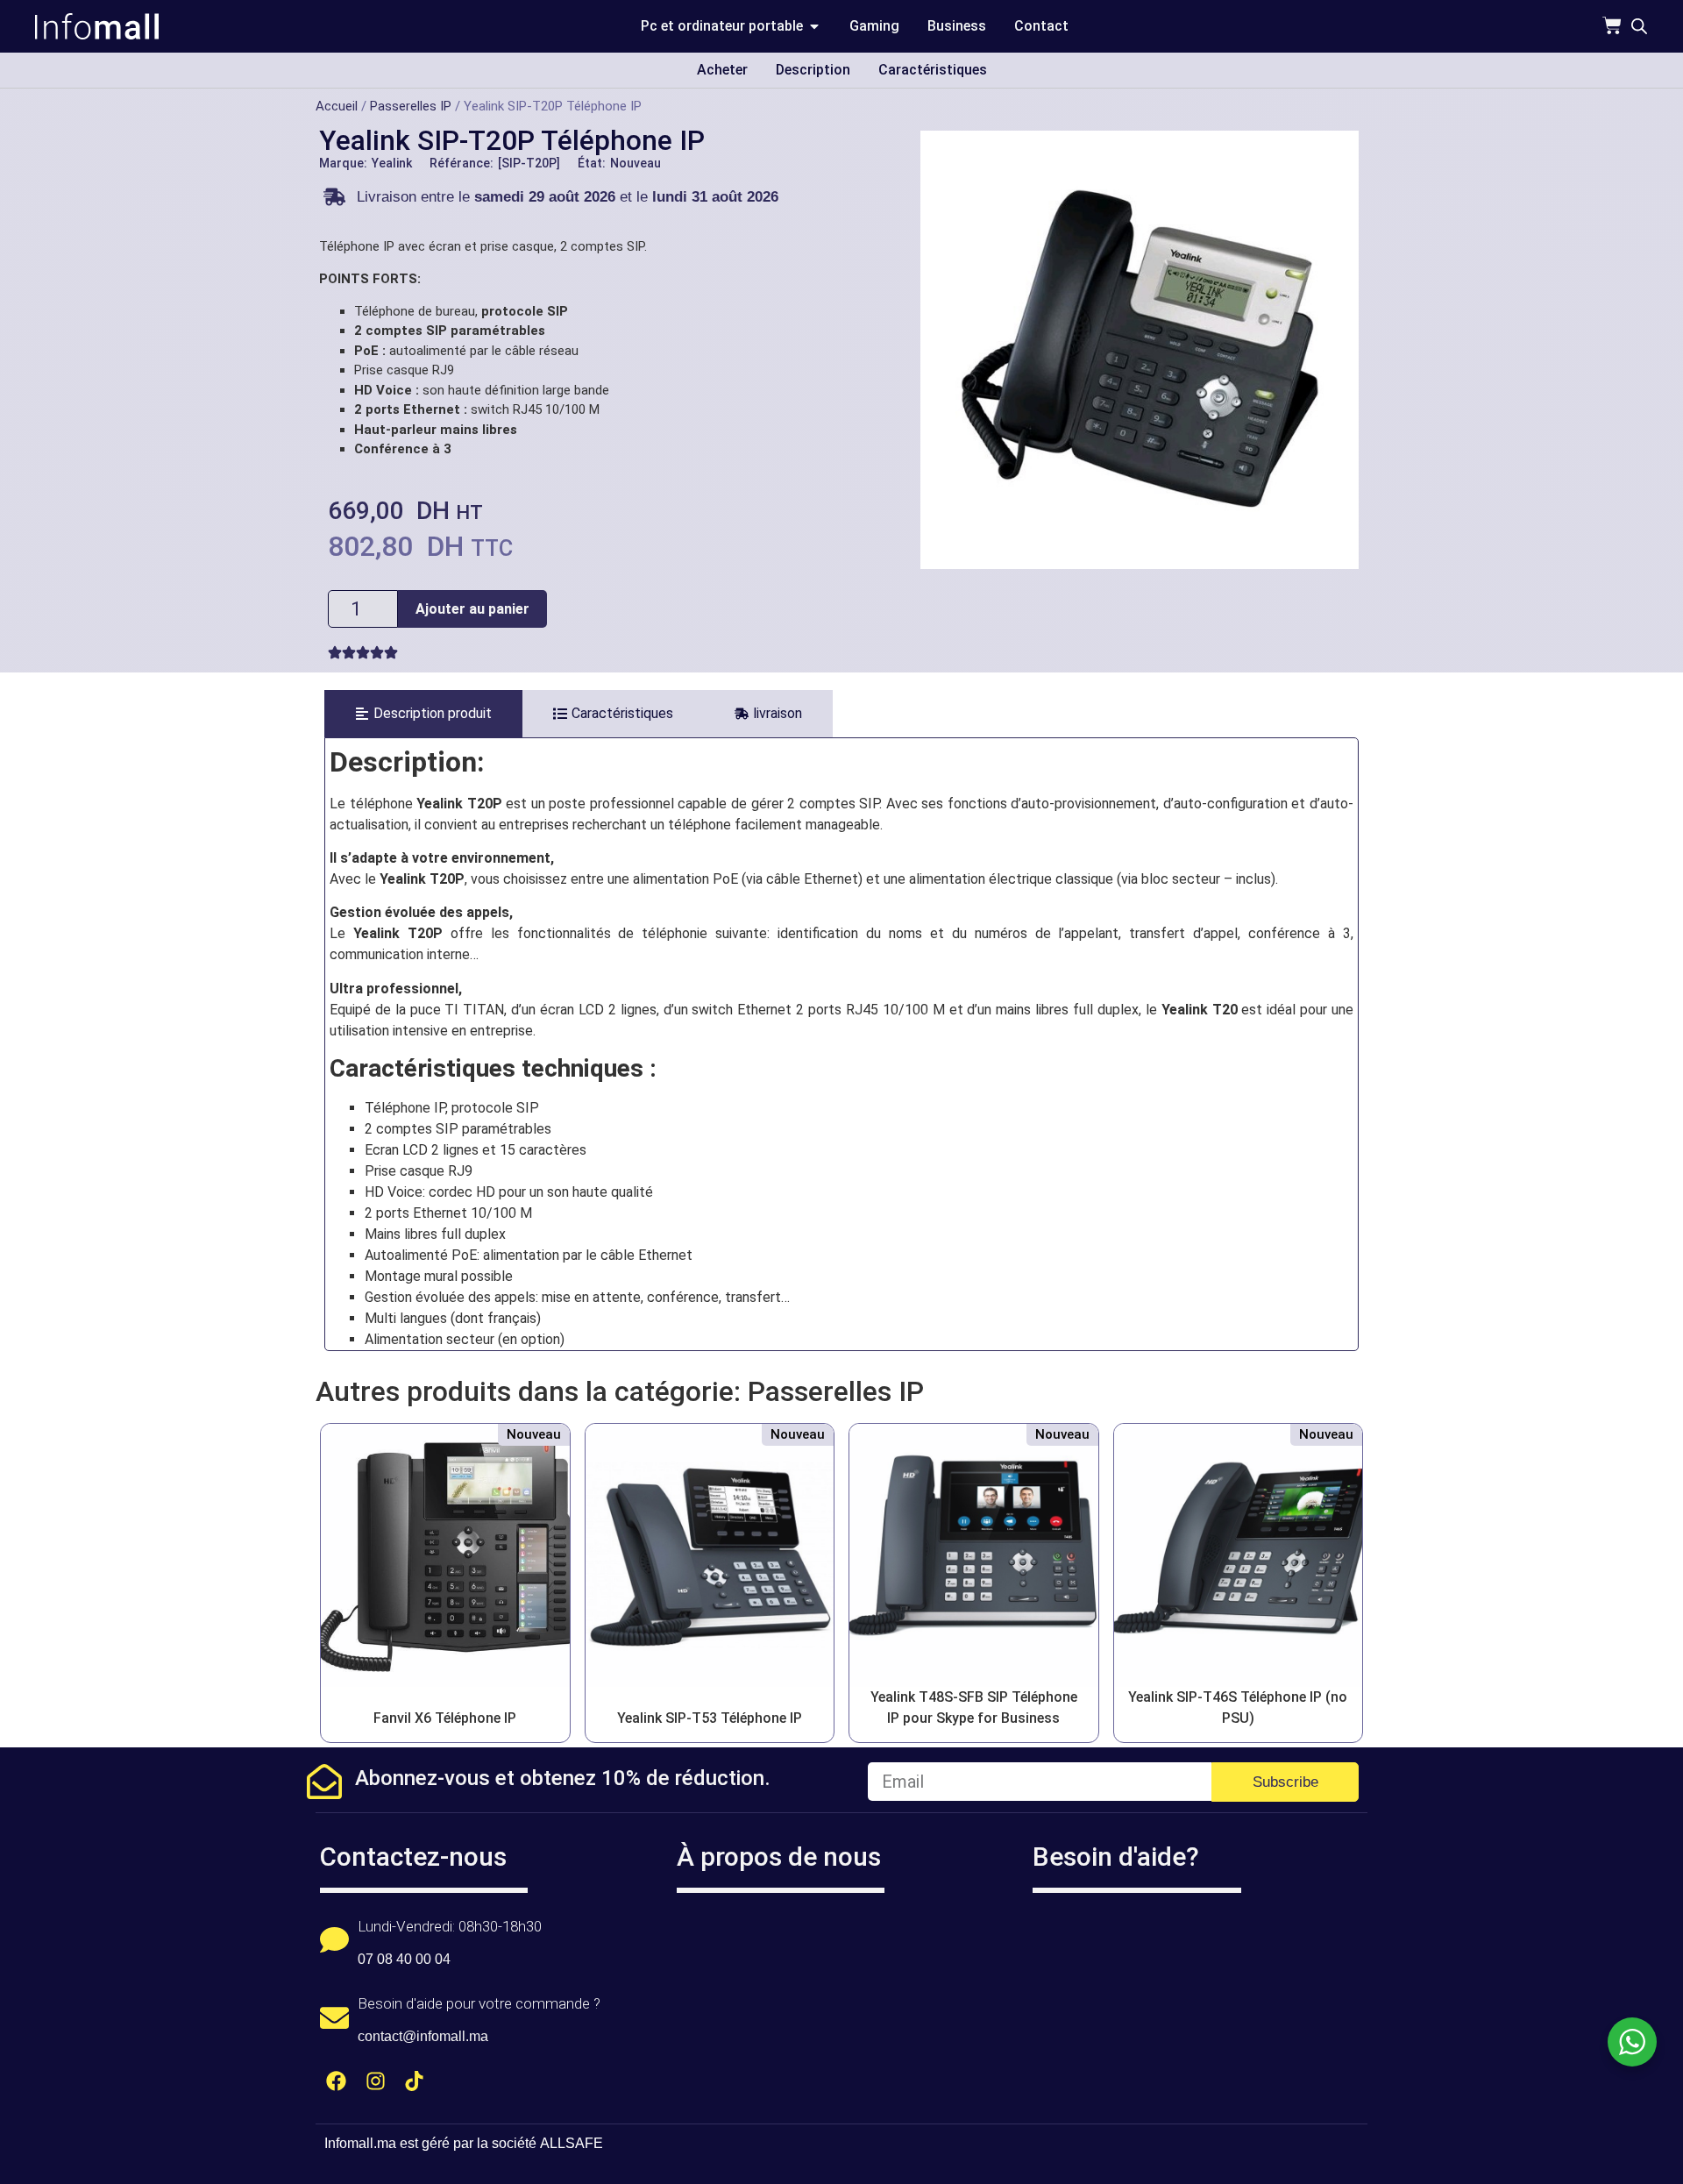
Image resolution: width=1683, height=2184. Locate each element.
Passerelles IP (411, 106)
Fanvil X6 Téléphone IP (445, 1718)
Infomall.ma (360, 2143)
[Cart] (1612, 25)
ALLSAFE (572, 2143)
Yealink (392, 163)
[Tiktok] (415, 2081)
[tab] (423, 714)
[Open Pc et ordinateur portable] (814, 26)
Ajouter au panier (472, 609)
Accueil (337, 106)
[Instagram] (376, 2081)
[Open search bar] (1639, 26)
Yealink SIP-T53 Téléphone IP (710, 1718)
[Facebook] (336, 2081)
